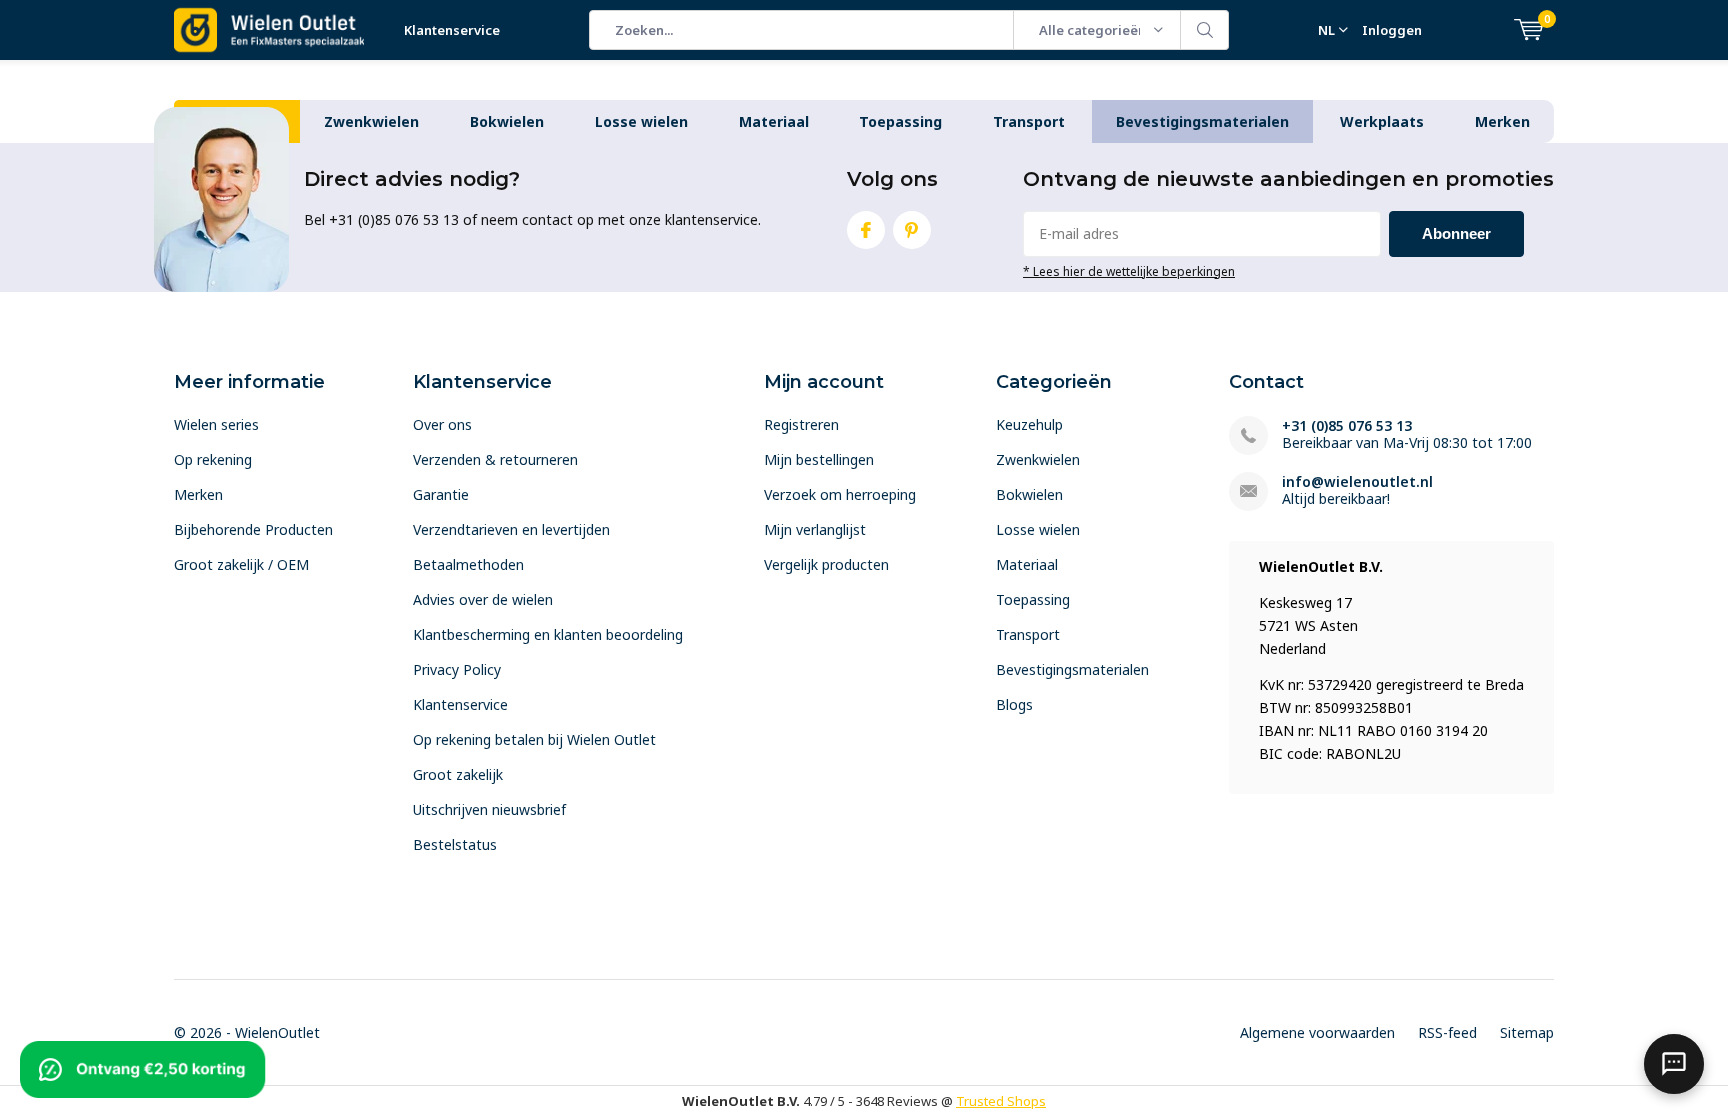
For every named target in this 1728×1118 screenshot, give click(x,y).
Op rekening (213, 459)
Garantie (441, 494)
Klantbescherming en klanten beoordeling (548, 634)
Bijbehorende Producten (253, 529)
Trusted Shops (1001, 1101)
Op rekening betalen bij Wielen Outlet (534, 739)
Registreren (801, 424)
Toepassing (900, 121)
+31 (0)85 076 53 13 (1347, 425)
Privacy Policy (457, 669)
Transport (1029, 121)
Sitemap (1527, 1032)
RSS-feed (1447, 1032)
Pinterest (912, 230)
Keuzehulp (1029, 424)
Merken (1502, 121)
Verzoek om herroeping (840, 494)
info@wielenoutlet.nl (1357, 481)
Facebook (866, 230)
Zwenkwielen (371, 121)
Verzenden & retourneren (495, 459)
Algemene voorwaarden (1317, 1032)
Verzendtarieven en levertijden (511, 529)
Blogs (1014, 704)
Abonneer (1456, 233)
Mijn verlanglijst (815, 529)
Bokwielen (507, 121)
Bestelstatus (455, 844)
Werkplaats (1382, 121)
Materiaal (774, 121)
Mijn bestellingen (819, 459)
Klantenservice (452, 30)
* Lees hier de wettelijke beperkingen (1129, 271)
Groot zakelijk (458, 774)
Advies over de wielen (483, 599)
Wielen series (216, 424)
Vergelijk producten (826, 564)
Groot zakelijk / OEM (241, 564)
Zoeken (1205, 30)
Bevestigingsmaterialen (1202, 121)
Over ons (442, 424)
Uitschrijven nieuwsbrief (489, 809)
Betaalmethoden (468, 564)
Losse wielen (641, 121)
